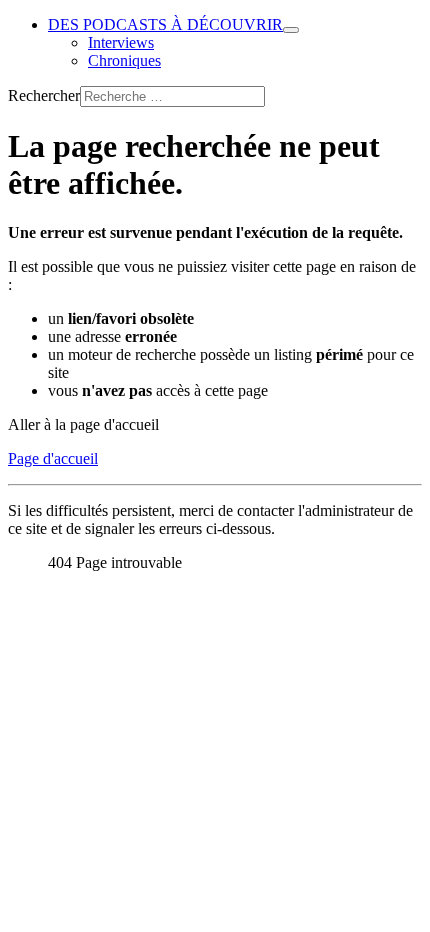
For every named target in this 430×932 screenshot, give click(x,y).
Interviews (121, 42)
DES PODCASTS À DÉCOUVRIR (165, 24)
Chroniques (124, 60)
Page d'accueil (53, 458)
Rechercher (44, 95)
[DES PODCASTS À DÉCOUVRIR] (291, 30)
